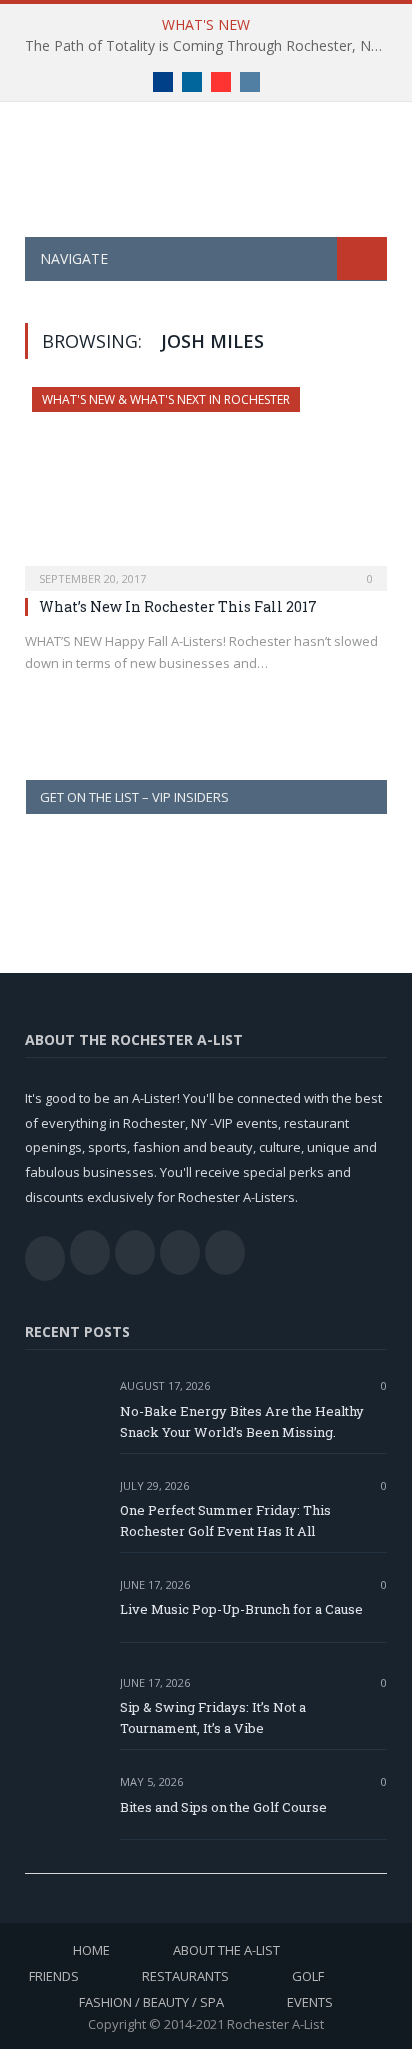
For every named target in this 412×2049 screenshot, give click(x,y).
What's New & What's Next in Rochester (166, 399)
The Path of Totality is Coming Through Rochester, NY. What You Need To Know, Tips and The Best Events (211, 46)
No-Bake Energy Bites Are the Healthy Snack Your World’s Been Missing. (242, 1421)
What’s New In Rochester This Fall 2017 (178, 606)
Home (91, 1950)
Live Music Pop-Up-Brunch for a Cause (241, 1609)
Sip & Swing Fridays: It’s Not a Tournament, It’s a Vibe (213, 1717)
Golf (308, 1976)
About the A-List (226, 1950)
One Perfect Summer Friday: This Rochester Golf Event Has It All (225, 1520)
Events (310, 2002)
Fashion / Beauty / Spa (151, 2002)
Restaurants (185, 1976)
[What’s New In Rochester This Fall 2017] (206, 482)
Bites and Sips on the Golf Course (223, 1807)
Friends (54, 1976)
